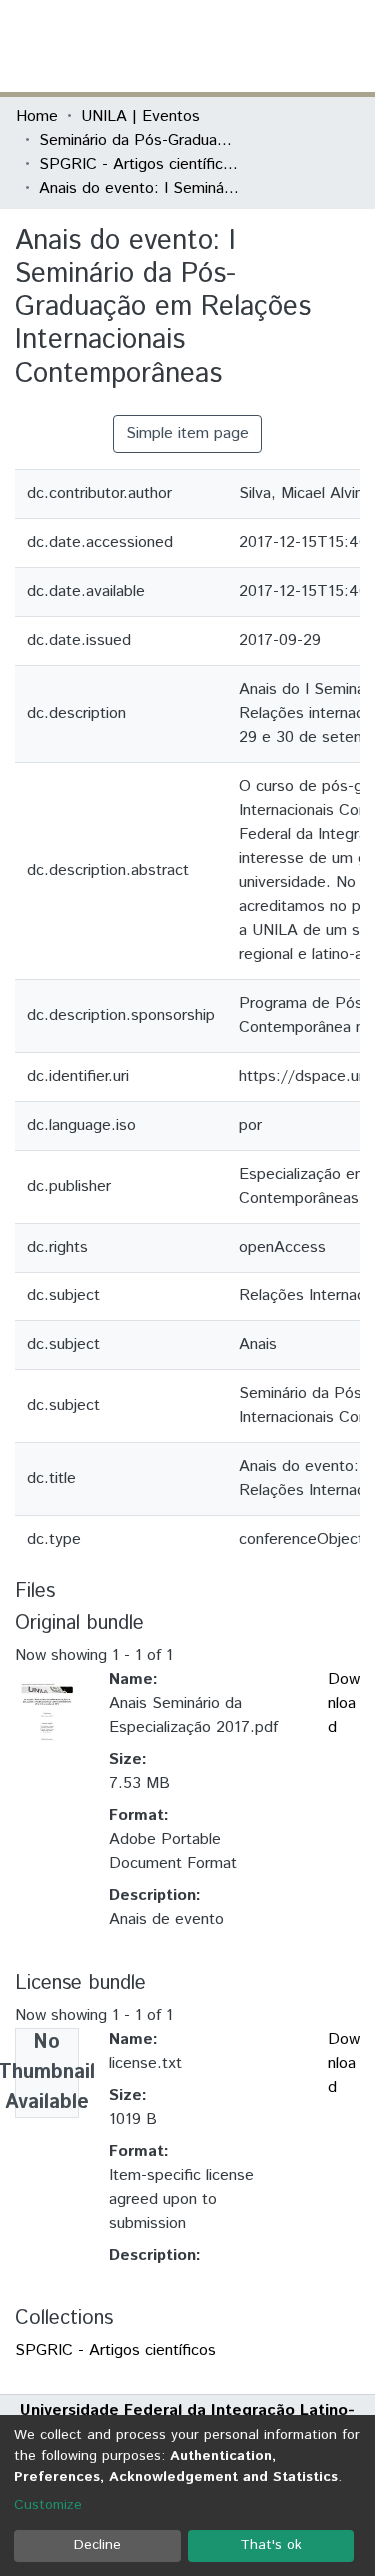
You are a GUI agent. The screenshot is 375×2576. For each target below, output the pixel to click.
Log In (284, 45)
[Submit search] (213, 46)
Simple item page (187, 433)
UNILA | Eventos (140, 116)
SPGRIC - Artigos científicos (139, 164)
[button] (242, 46)
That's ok (271, 2545)
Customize (48, 2505)
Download (344, 1704)
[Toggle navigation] (347, 46)
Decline (97, 2545)
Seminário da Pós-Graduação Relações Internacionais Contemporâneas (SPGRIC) (139, 140)
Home (37, 116)
